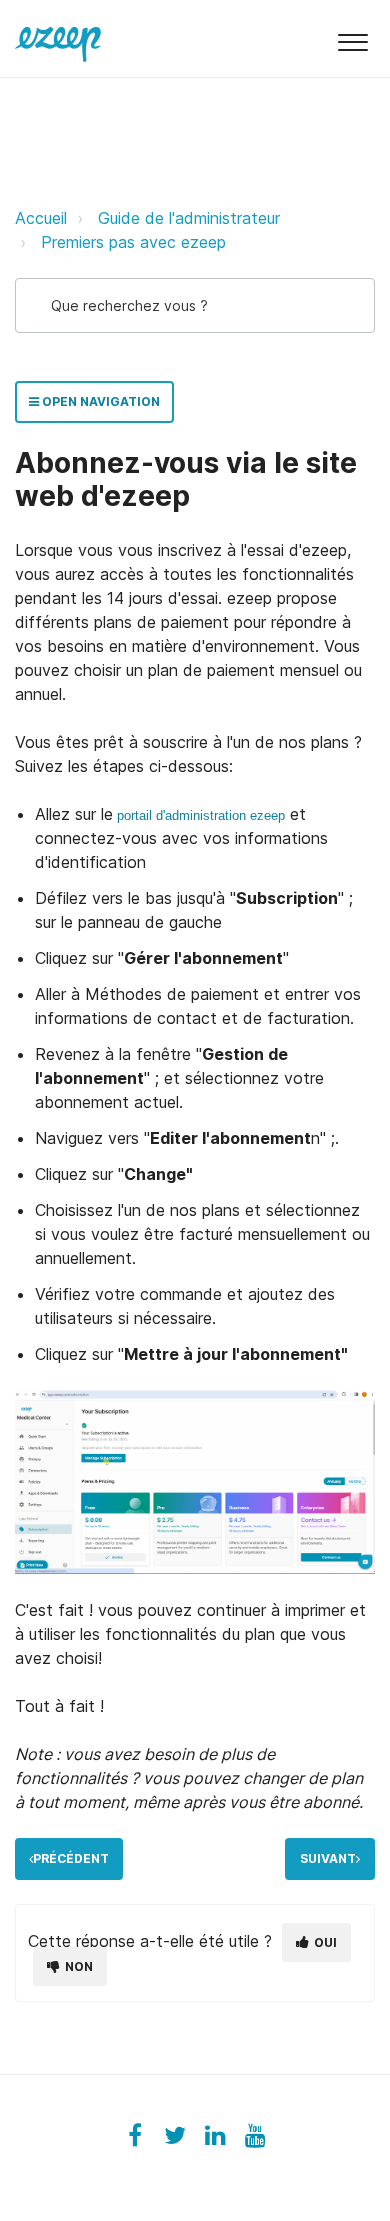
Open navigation (99, 401)
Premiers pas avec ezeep (133, 242)
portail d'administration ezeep (201, 815)
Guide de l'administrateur (189, 218)
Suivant (328, 1858)
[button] (352, 38)
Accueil (41, 218)
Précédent (71, 1858)
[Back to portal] (58, 38)
